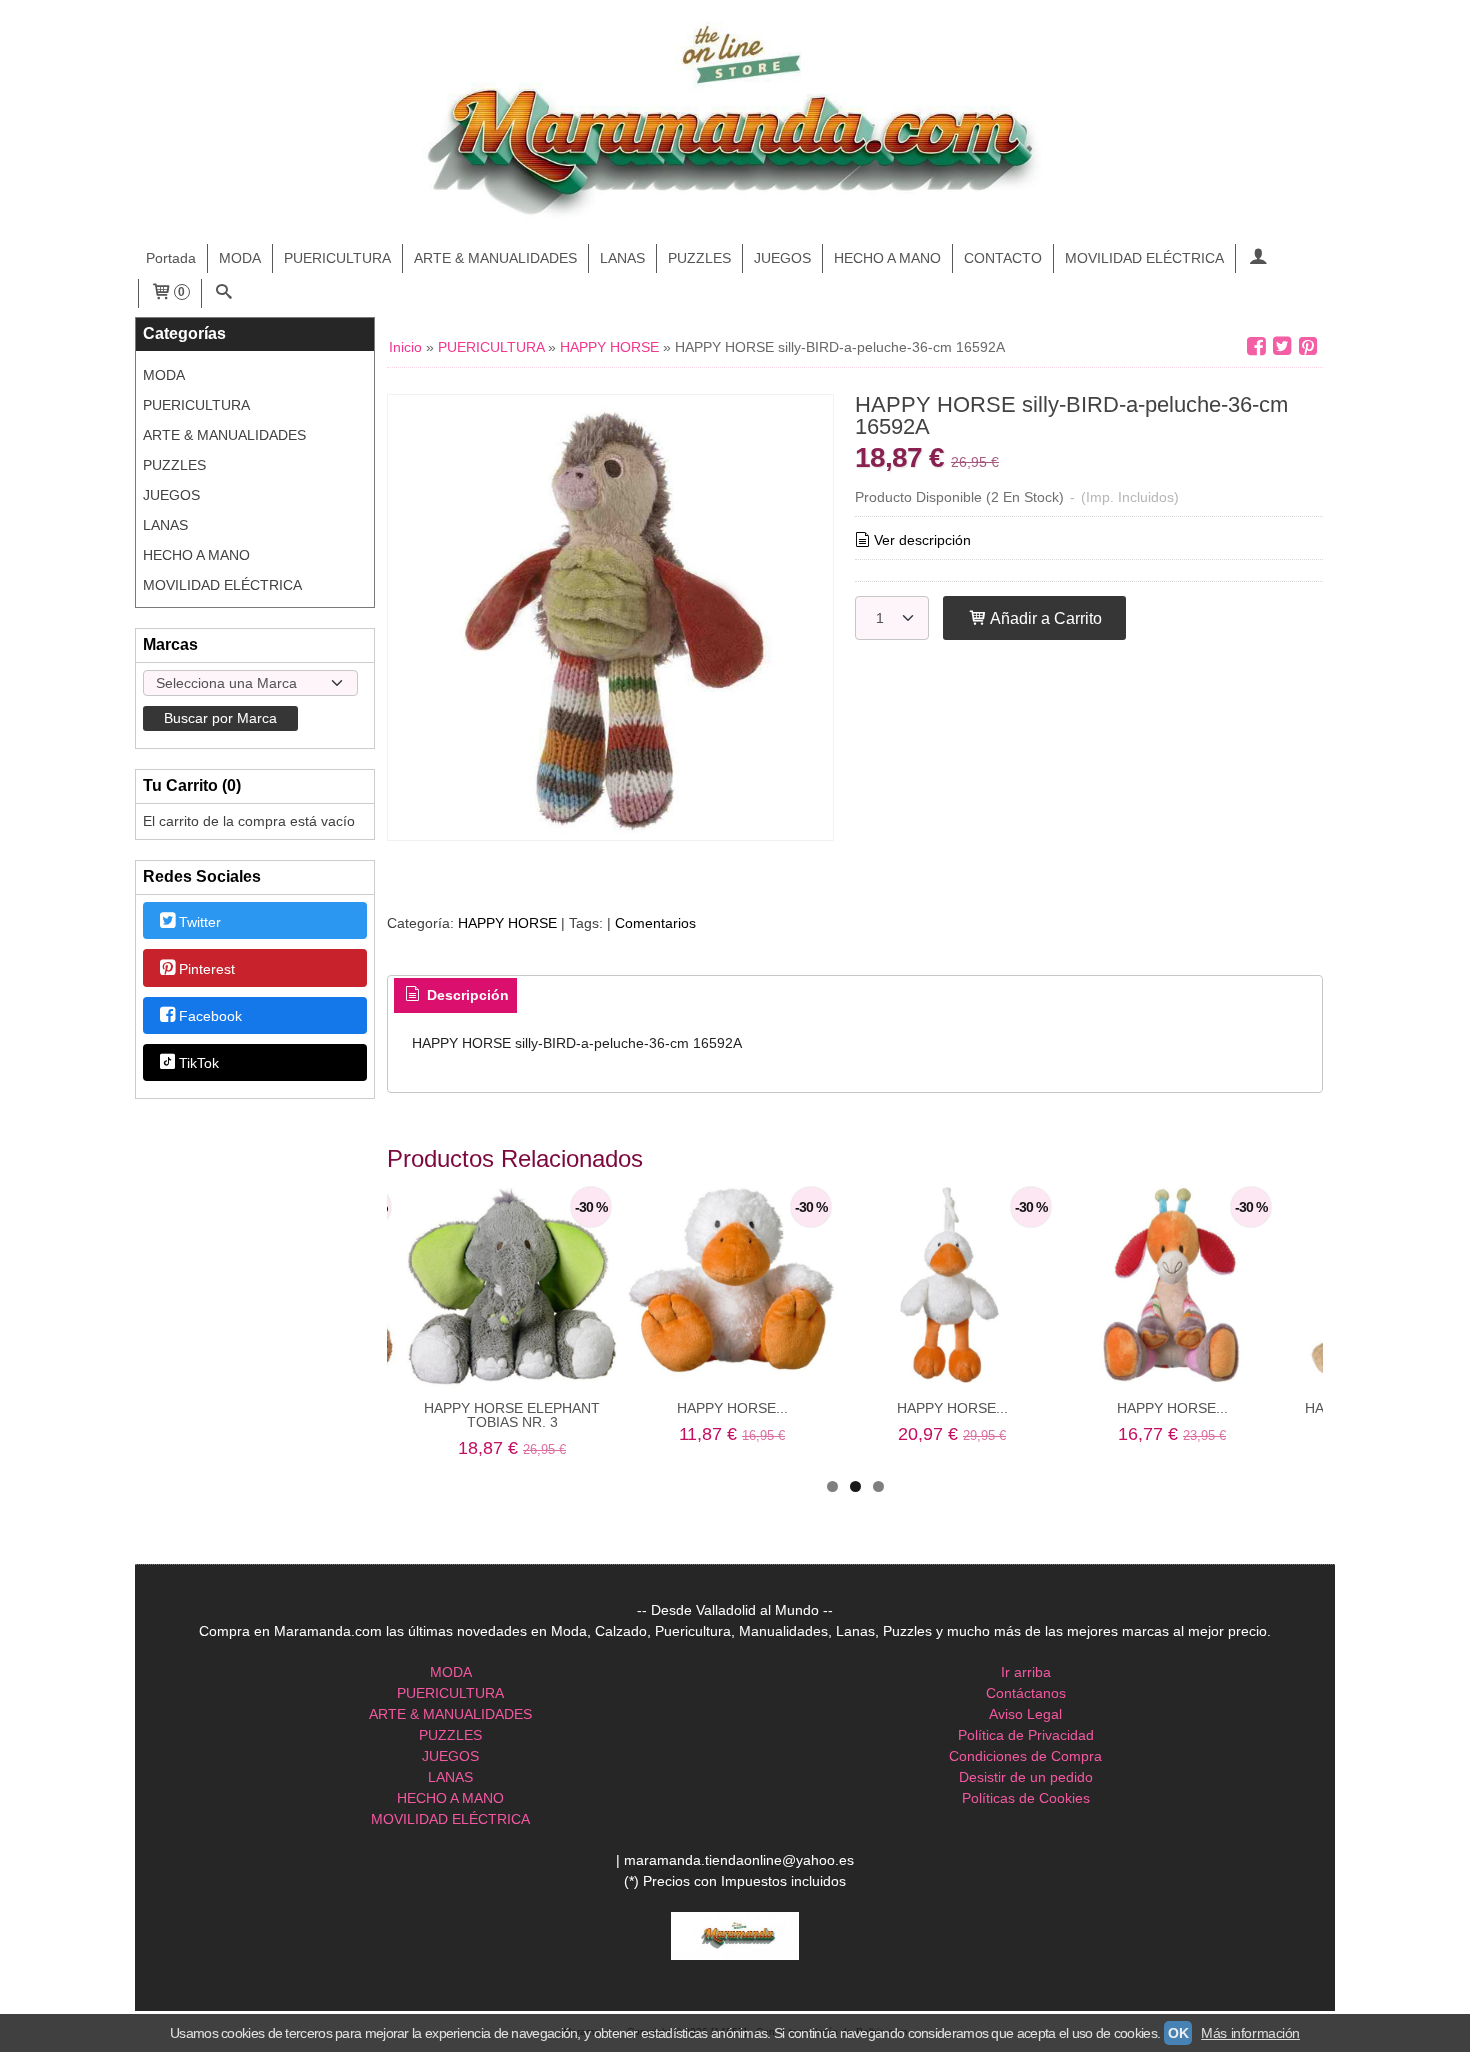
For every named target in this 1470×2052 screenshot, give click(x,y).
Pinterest (207, 969)
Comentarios (655, 923)
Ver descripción (922, 540)
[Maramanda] (735, 122)
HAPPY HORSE (507, 923)
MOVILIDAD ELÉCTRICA (1144, 258)
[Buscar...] (224, 293)
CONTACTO (1003, 258)
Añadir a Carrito (1044, 618)
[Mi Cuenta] (1258, 258)
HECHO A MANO (887, 258)
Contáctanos (1026, 1693)
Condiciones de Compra (1025, 1756)
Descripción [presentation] (466, 995)
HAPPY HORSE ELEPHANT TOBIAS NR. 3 (512, 1415)
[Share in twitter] (1282, 346)
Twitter (200, 922)
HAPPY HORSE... (732, 1408)
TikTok (199, 1064)
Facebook (210, 1016)
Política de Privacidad (1026, 1735)
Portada (171, 258)
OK (1178, 2033)
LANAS (622, 258)
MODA (240, 258)
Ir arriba (1026, 1672)
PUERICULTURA (337, 258)
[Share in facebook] (1256, 346)
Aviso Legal (1025, 1714)
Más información (1250, 2033)
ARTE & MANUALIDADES (495, 258)
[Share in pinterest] (1308, 346)
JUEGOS (782, 258)
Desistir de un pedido (1026, 1777)
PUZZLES (699, 258)
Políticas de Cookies (1026, 1798)
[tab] (456, 996)
